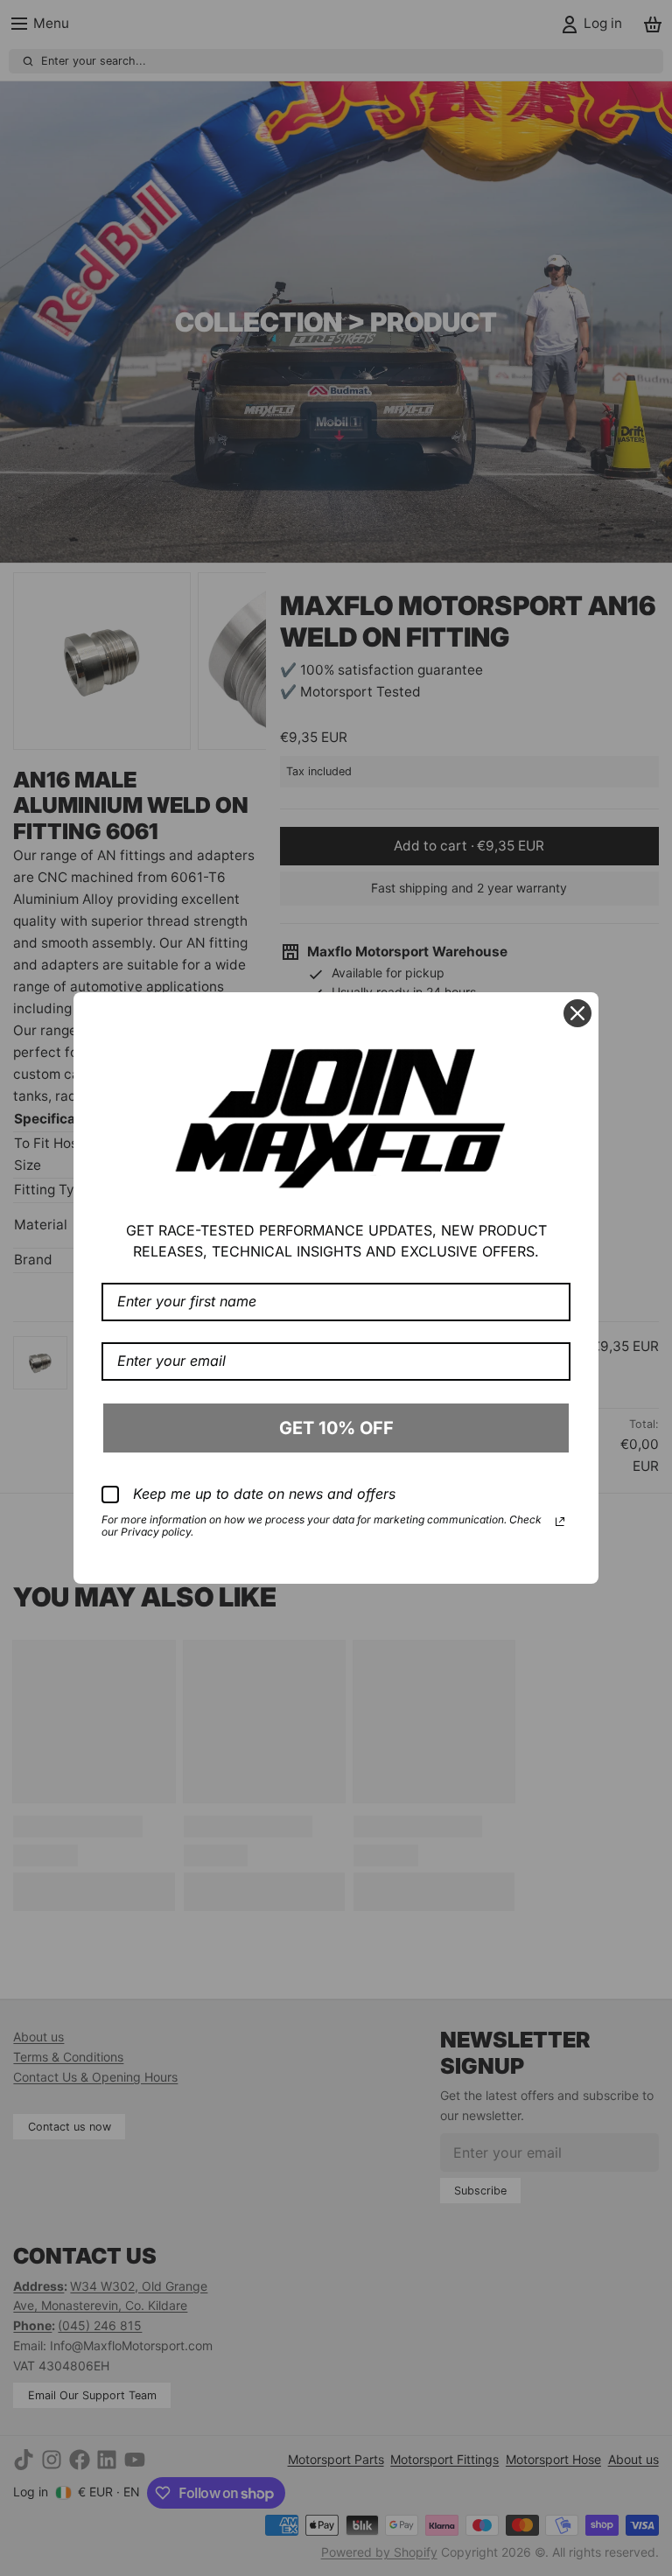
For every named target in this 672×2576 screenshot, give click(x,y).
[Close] (577, 1013)
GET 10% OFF (336, 1428)
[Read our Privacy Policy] (560, 1522)
